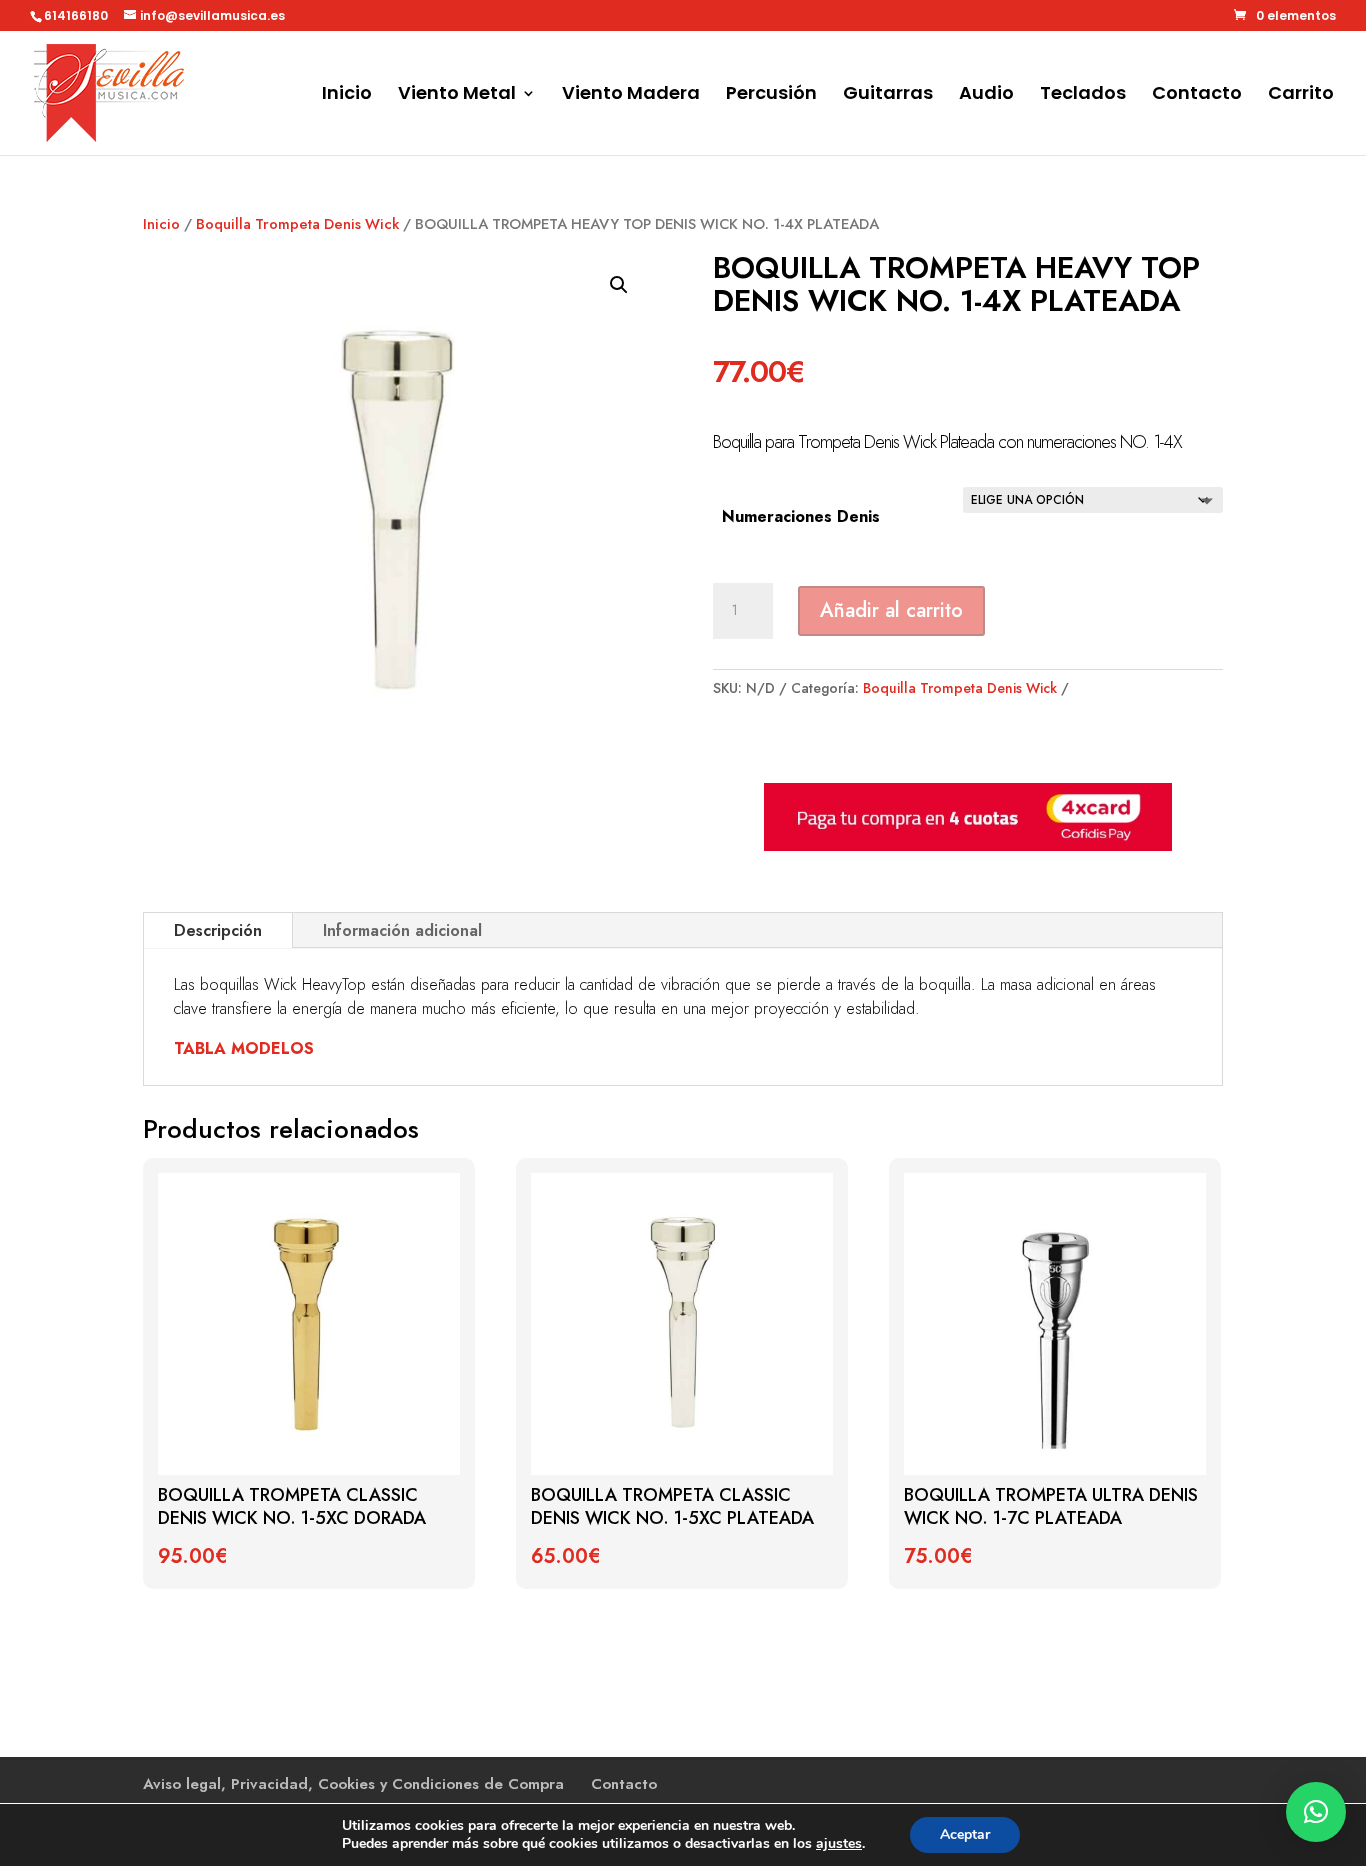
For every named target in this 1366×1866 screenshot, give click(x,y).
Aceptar (965, 1834)
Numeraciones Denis (801, 516)
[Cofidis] (968, 846)
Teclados (1083, 95)
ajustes (839, 1844)
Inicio (347, 95)
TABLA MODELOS (244, 1048)
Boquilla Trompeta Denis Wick (297, 224)
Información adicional (402, 930)
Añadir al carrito (891, 610)
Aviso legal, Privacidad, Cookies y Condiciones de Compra (353, 1784)
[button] (619, 285)
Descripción (218, 930)
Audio (986, 95)
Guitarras (888, 95)
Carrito (1301, 95)
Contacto (1197, 95)
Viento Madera (631, 95)
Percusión (771, 95)
